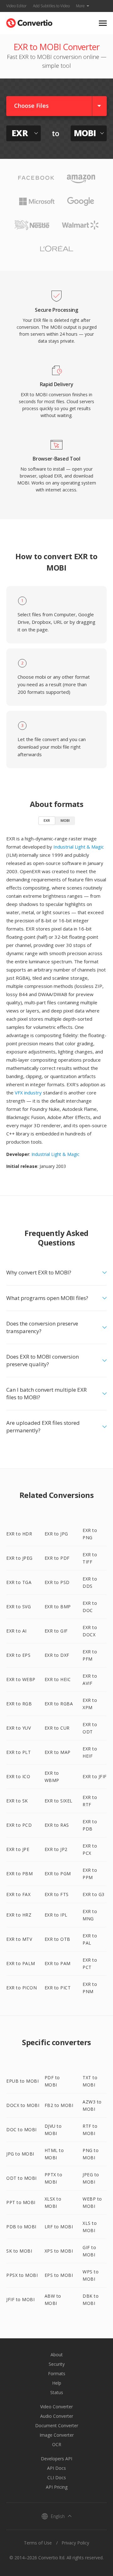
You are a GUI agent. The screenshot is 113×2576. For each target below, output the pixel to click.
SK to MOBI (19, 2251)
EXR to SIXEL (59, 1801)
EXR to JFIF (95, 1776)
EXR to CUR (57, 1728)
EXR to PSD (57, 1582)
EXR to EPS (18, 1655)
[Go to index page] (29, 22)
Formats (57, 2373)
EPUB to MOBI (22, 2081)
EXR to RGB (19, 1704)
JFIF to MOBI (20, 2299)
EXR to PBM (19, 1874)
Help (57, 2383)
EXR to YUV (19, 1728)
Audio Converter (57, 2416)
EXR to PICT (58, 1988)
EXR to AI (16, 1631)
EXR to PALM (21, 1963)
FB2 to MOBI (59, 2105)
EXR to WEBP (21, 1679)
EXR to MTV (19, 1939)
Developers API (56, 2459)
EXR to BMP (58, 1607)
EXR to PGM (58, 1874)
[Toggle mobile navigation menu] (103, 23)
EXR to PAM (58, 1963)
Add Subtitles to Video (51, 6)
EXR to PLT (19, 1752)
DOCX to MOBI (23, 2105)
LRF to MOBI (59, 2227)
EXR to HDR (19, 1534)
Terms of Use (38, 2543)
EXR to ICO (18, 1776)
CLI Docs (57, 2477)
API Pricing (57, 2487)
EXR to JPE (18, 1849)
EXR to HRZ (19, 1915)
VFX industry (28, 1093)
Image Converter (57, 2435)
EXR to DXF (57, 1655)
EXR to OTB (57, 1939)
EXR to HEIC (58, 1679)
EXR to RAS (57, 1825)
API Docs (56, 2468)
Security (57, 2364)
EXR (47, 820)
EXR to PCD (19, 1825)
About (57, 2355)
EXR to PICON (22, 1988)
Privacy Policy (75, 2543)
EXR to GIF (56, 1631)
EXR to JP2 (56, 1849)
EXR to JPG (56, 1534)
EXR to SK (17, 1801)
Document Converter (57, 2425)
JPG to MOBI (20, 2154)
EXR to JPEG (19, 1558)
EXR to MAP (58, 1752)
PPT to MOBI (21, 2202)
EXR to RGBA (59, 1704)
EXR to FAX (18, 1894)
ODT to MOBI (22, 2178)
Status (57, 2392)
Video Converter (56, 2407)
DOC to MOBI (22, 2129)
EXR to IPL (56, 1915)
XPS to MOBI (59, 2251)
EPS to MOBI (59, 2275)
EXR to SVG (19, 1607)
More (80, 6)
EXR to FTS (57, 1894)
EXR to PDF (57, 1558)
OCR (57, 2444)
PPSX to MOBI (22, 2275)
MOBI (65, 820)
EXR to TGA (19, 1582)
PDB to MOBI (21, 2227)
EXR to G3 (94, 1894)
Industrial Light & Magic (79, 847)
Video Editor (16, 6)
